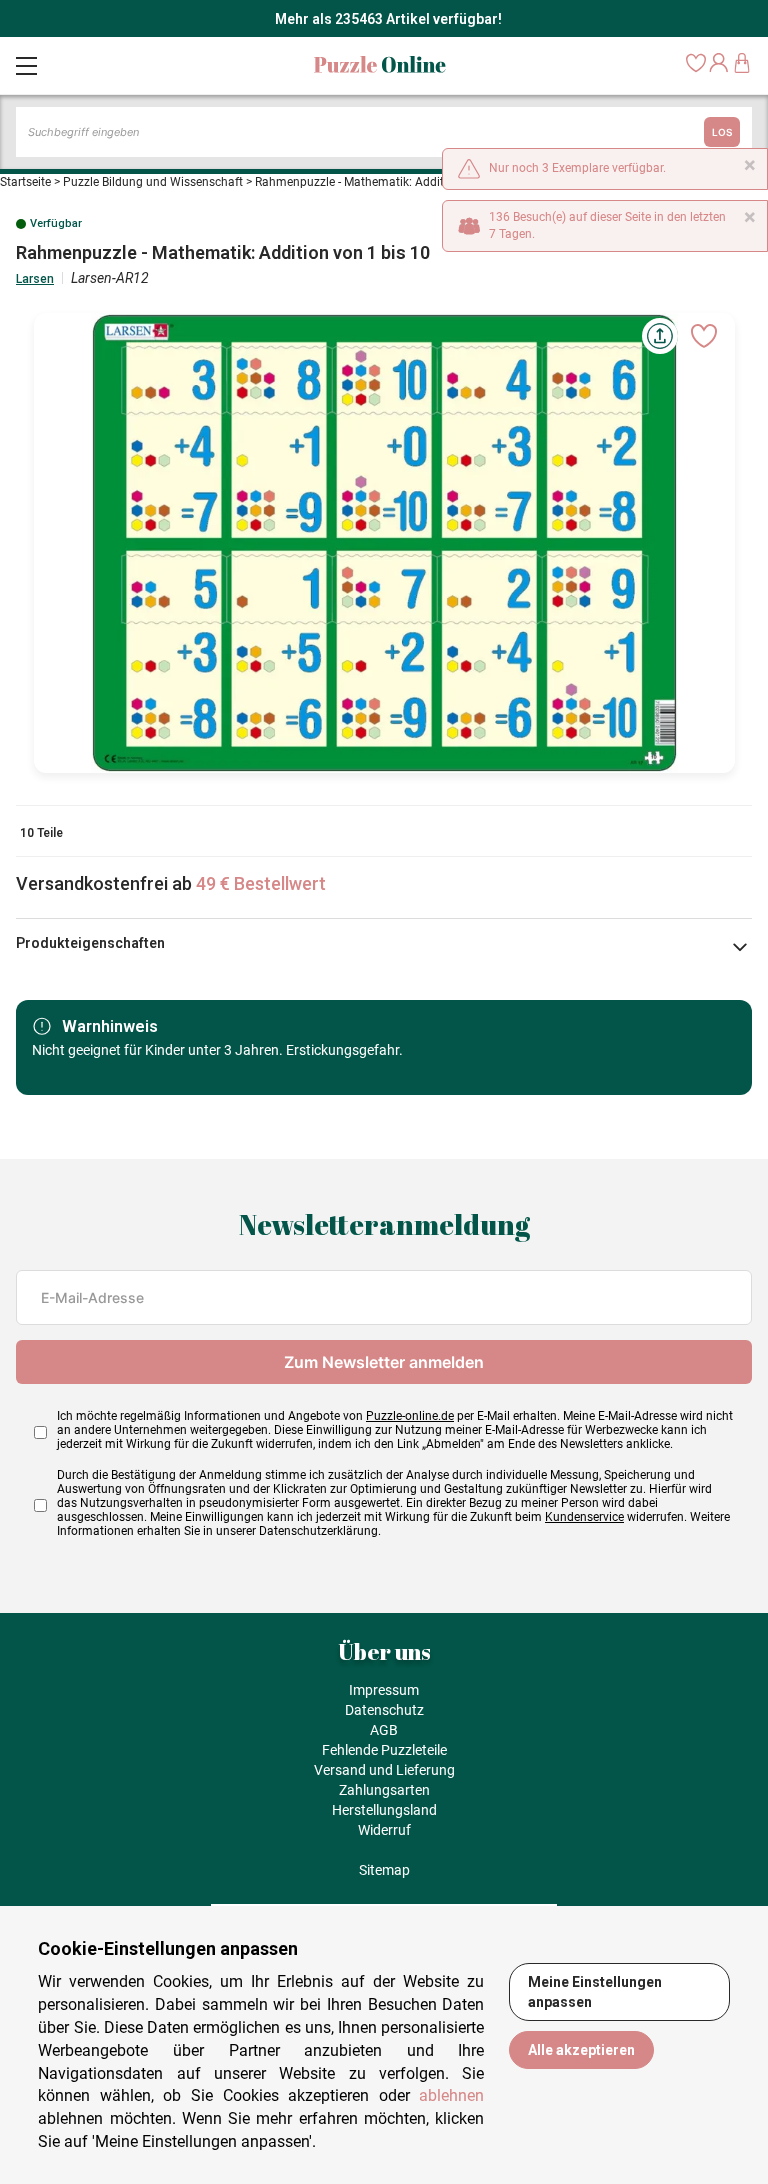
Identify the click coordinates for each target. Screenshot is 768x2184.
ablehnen (451, 2095)
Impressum (384, 1690)
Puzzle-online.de (410, 1416)
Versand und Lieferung (384, 1770)
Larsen (35, 279)
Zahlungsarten (384, 1790)
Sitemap (384, 1870)
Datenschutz (384, 1710)
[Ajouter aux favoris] (704, 336)
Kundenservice (584, 1517)
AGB (384, 1730)
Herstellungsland (384, 1810)
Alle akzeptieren (581, 2050)
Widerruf (384, 1830)
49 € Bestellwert (261, 883)
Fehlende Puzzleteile (384, 1750)
